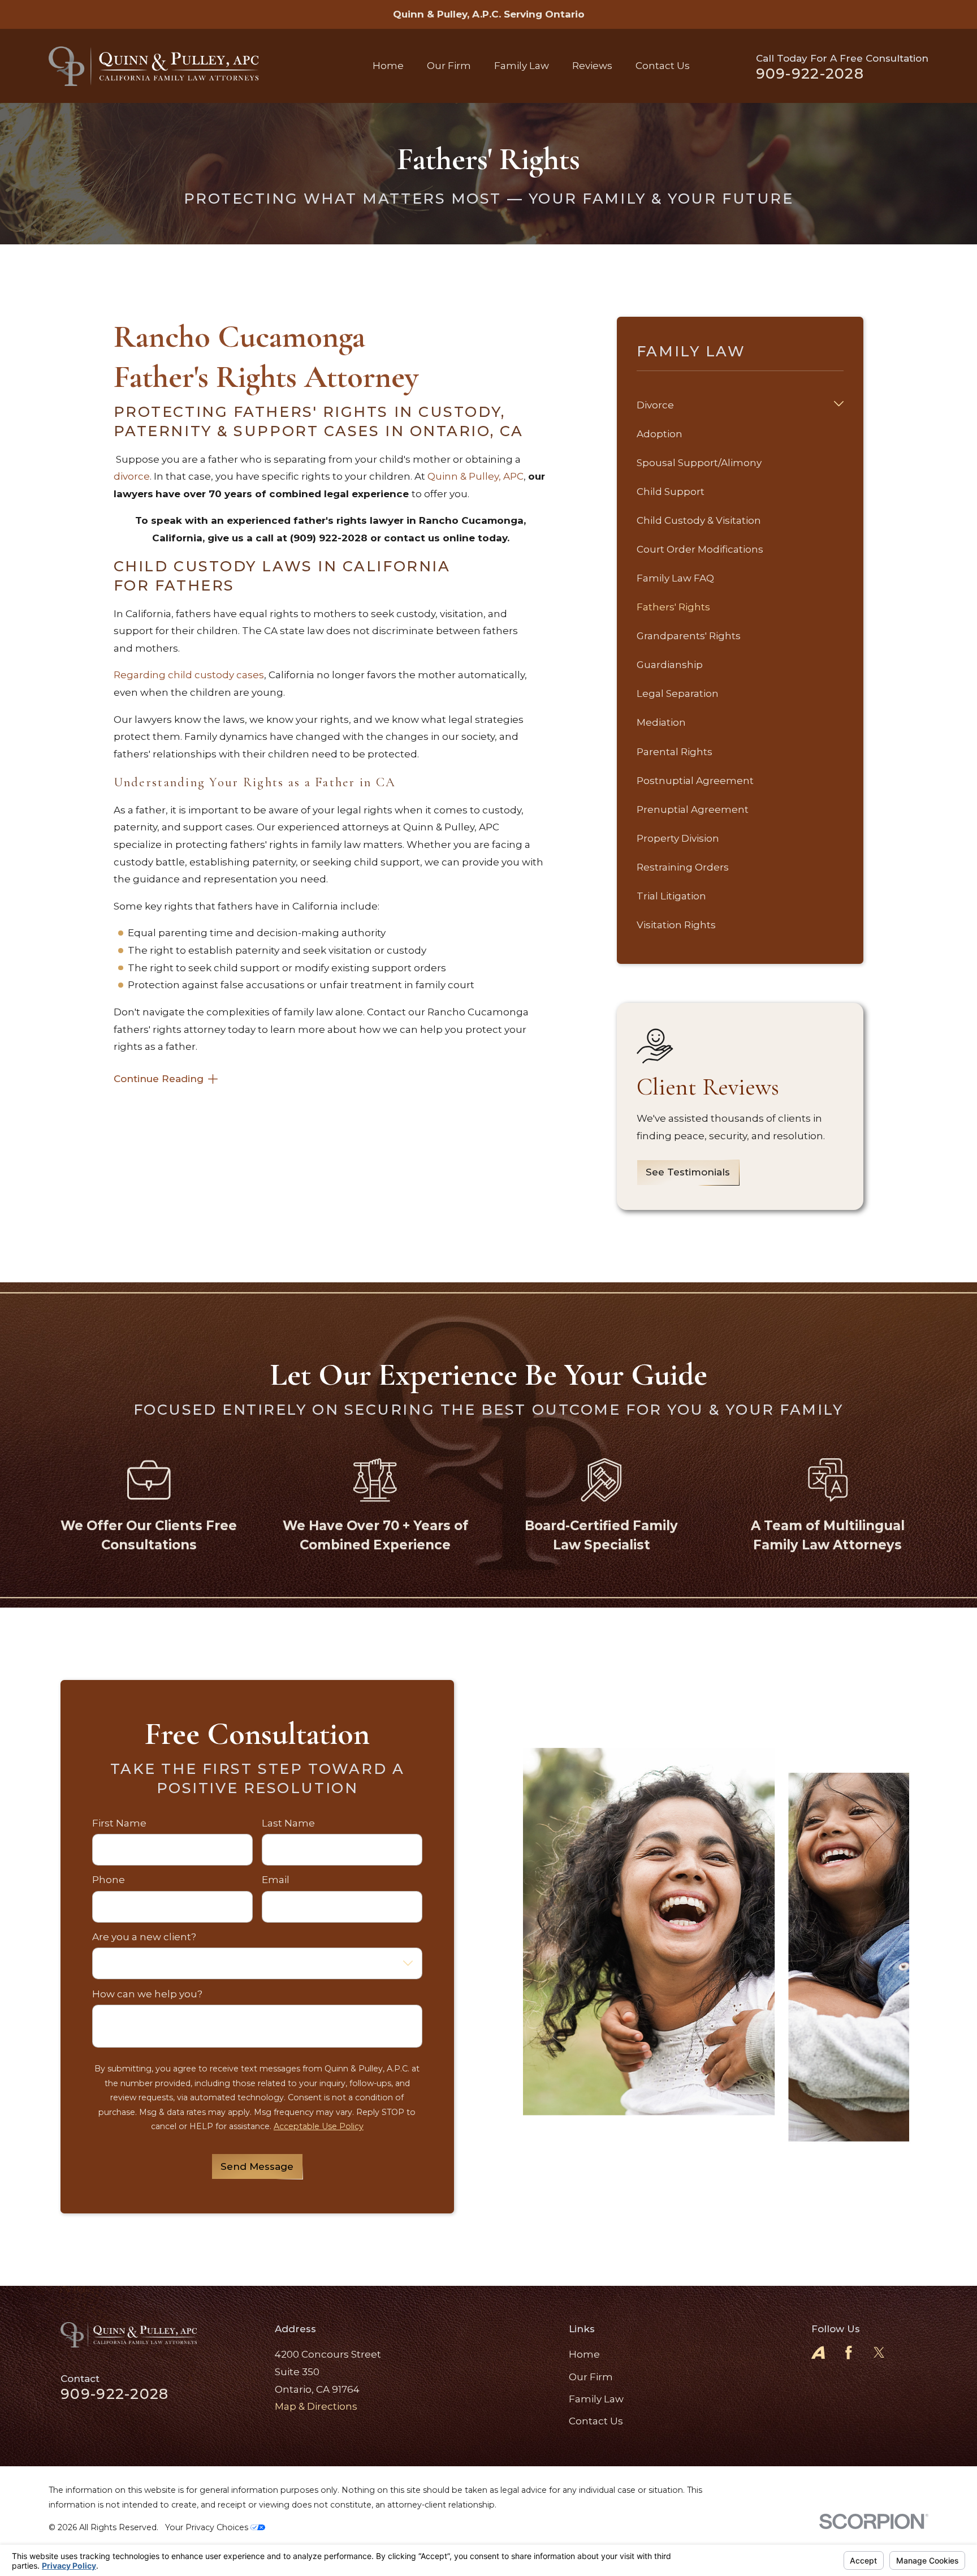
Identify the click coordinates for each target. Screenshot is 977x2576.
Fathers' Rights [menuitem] (673, 607)
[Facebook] (849, 2353)
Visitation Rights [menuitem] (676, 925)
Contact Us (596, 2421)
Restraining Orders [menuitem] (683, 867)
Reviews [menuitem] (592, 66)
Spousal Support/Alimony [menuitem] (699, 463)
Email (276, 1880)
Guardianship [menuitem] (670, 665)
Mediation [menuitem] (661, 722)
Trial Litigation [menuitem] (671, 896)
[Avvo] (818, 2353)
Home (584, 2354)
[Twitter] (879, 2353)
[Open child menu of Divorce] (839, 405)
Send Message (257, 2166)
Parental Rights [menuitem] (675, 752)
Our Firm (591, 2377)
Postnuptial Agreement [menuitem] (695, 781)
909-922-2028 (810, 74)
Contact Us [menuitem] (663, 66)
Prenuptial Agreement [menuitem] (693, 809)
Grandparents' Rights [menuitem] (689, 636)
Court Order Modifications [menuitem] (700, 549)
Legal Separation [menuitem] (678, 693)
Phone (109, 1880)
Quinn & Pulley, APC (475, 476)
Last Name (288, 1823)
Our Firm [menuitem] (449, 66)
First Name (119, 1823)
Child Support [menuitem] (671, 492)
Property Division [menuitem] (678, 838)
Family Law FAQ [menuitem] (675, 578)
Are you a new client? (144, 1937)
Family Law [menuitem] (522, 66)
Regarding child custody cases (189, 675)
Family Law (596, 2399)
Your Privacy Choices (208, 2527)
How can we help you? (147, 1994)
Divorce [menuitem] (655, 405)
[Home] (154, 66)
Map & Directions (316, 2406)
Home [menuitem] (388, 66)
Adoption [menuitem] (660, 434)
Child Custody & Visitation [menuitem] (699, 520)
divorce (132, 476)
